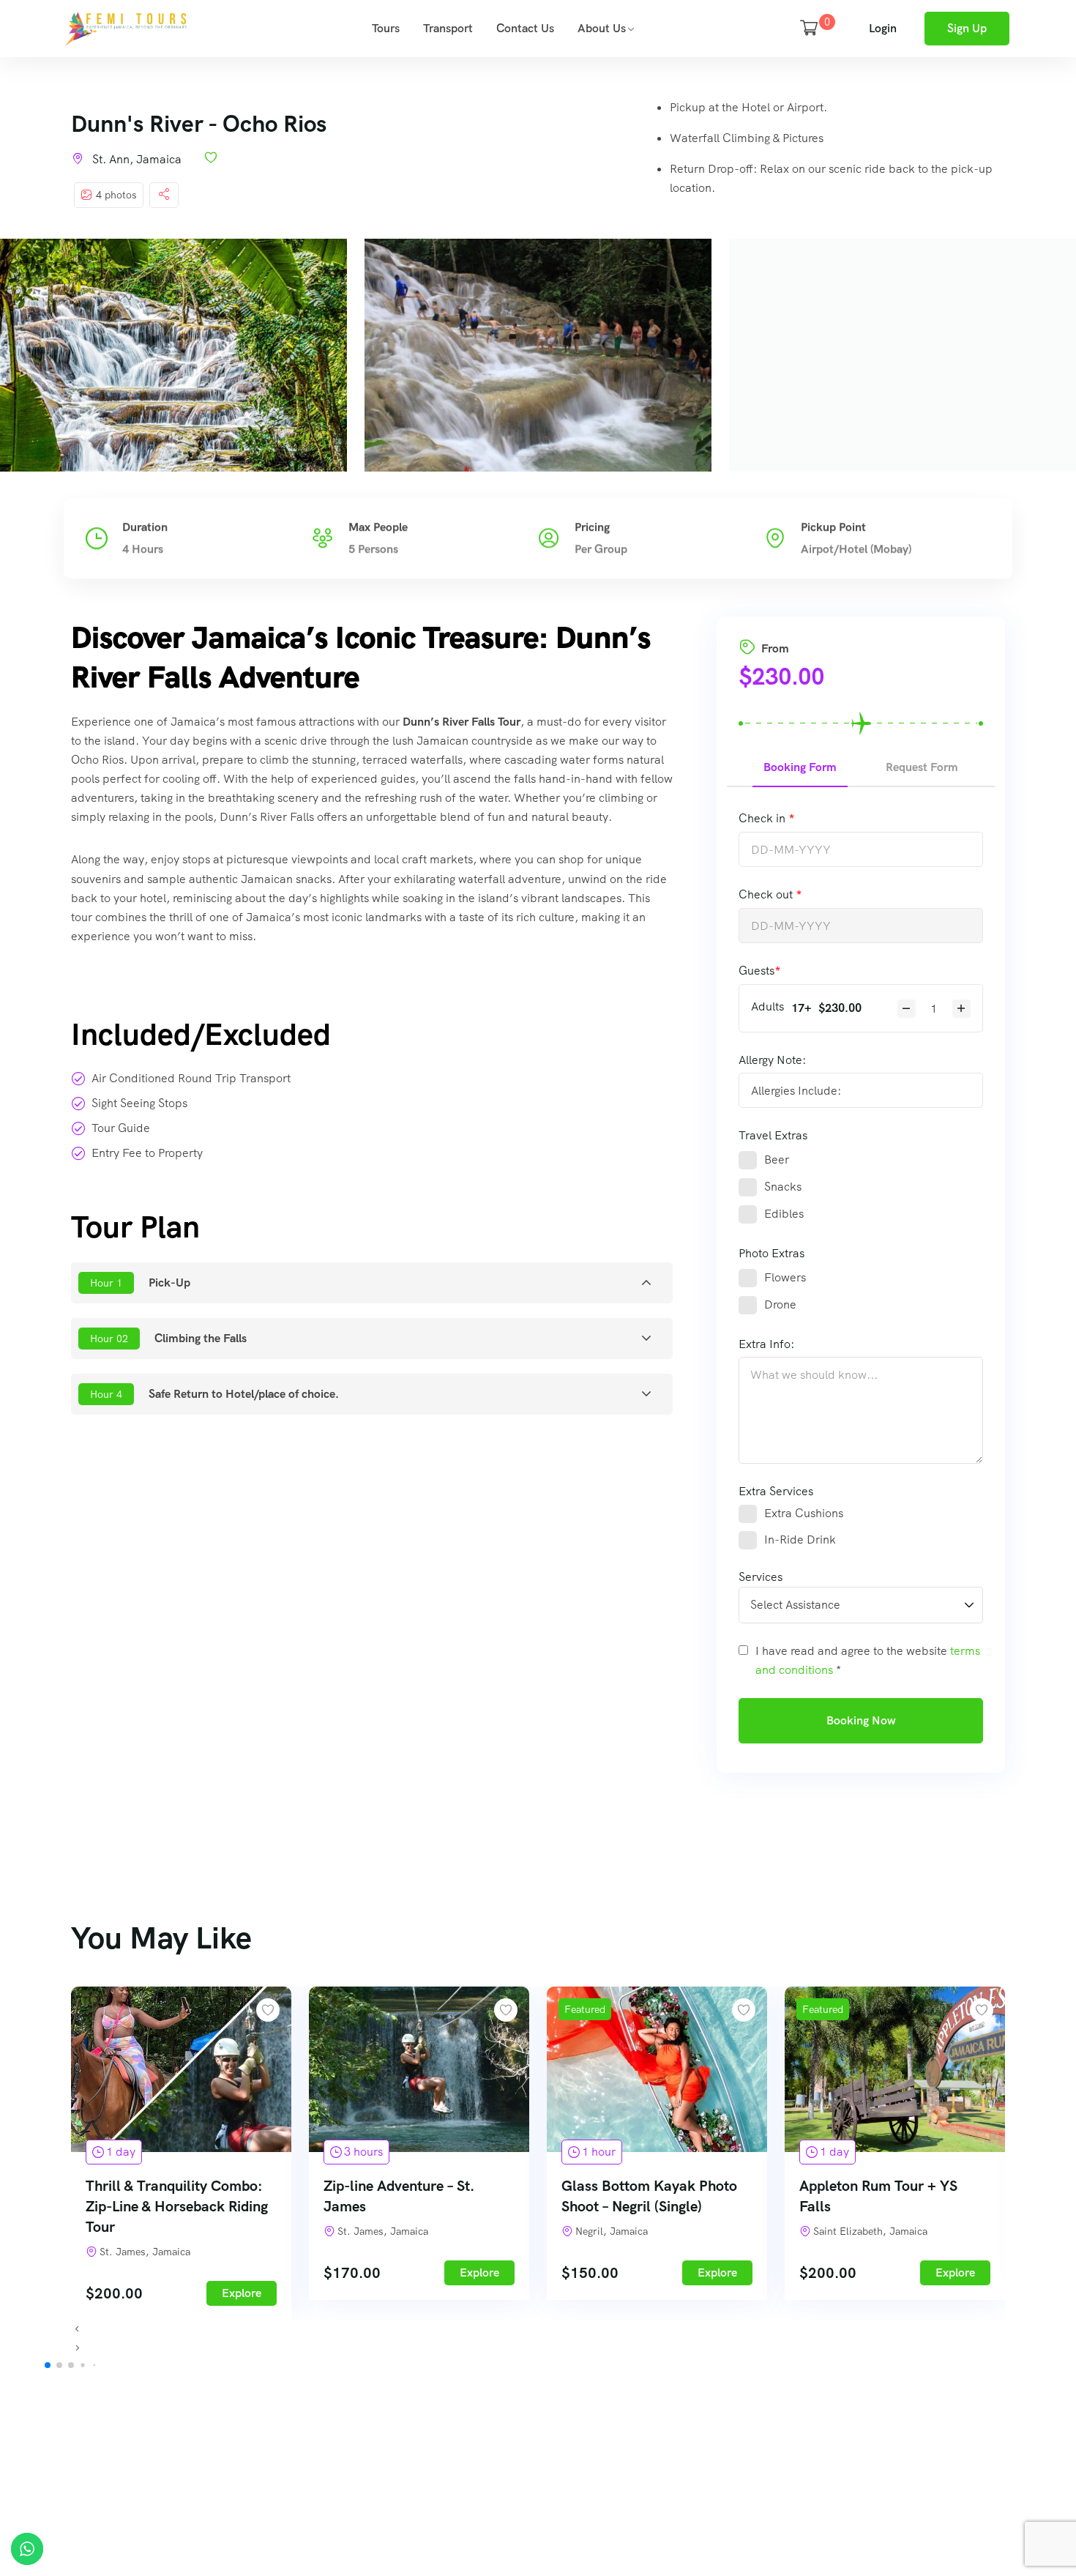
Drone (780, 1304)
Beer (777, 1159)
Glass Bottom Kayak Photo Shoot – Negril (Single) (649, 2196)
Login (883, 28)
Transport (448, 28)
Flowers (785, 1277)
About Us (602, 28)
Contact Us (525, 28)
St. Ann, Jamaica (137, 159)
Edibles (784, 1214)
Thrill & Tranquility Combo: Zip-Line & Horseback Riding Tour (177, 2206)
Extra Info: (766, 1344)
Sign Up (967, 28)
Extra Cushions (804, 1513)
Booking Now (861, 1720)
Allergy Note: (772, 1060)
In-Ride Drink (800, 1540)
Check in (763, 818)
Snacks (783, 1187)
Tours (386, 28)
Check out (767, 894)
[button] (538, 2330)
